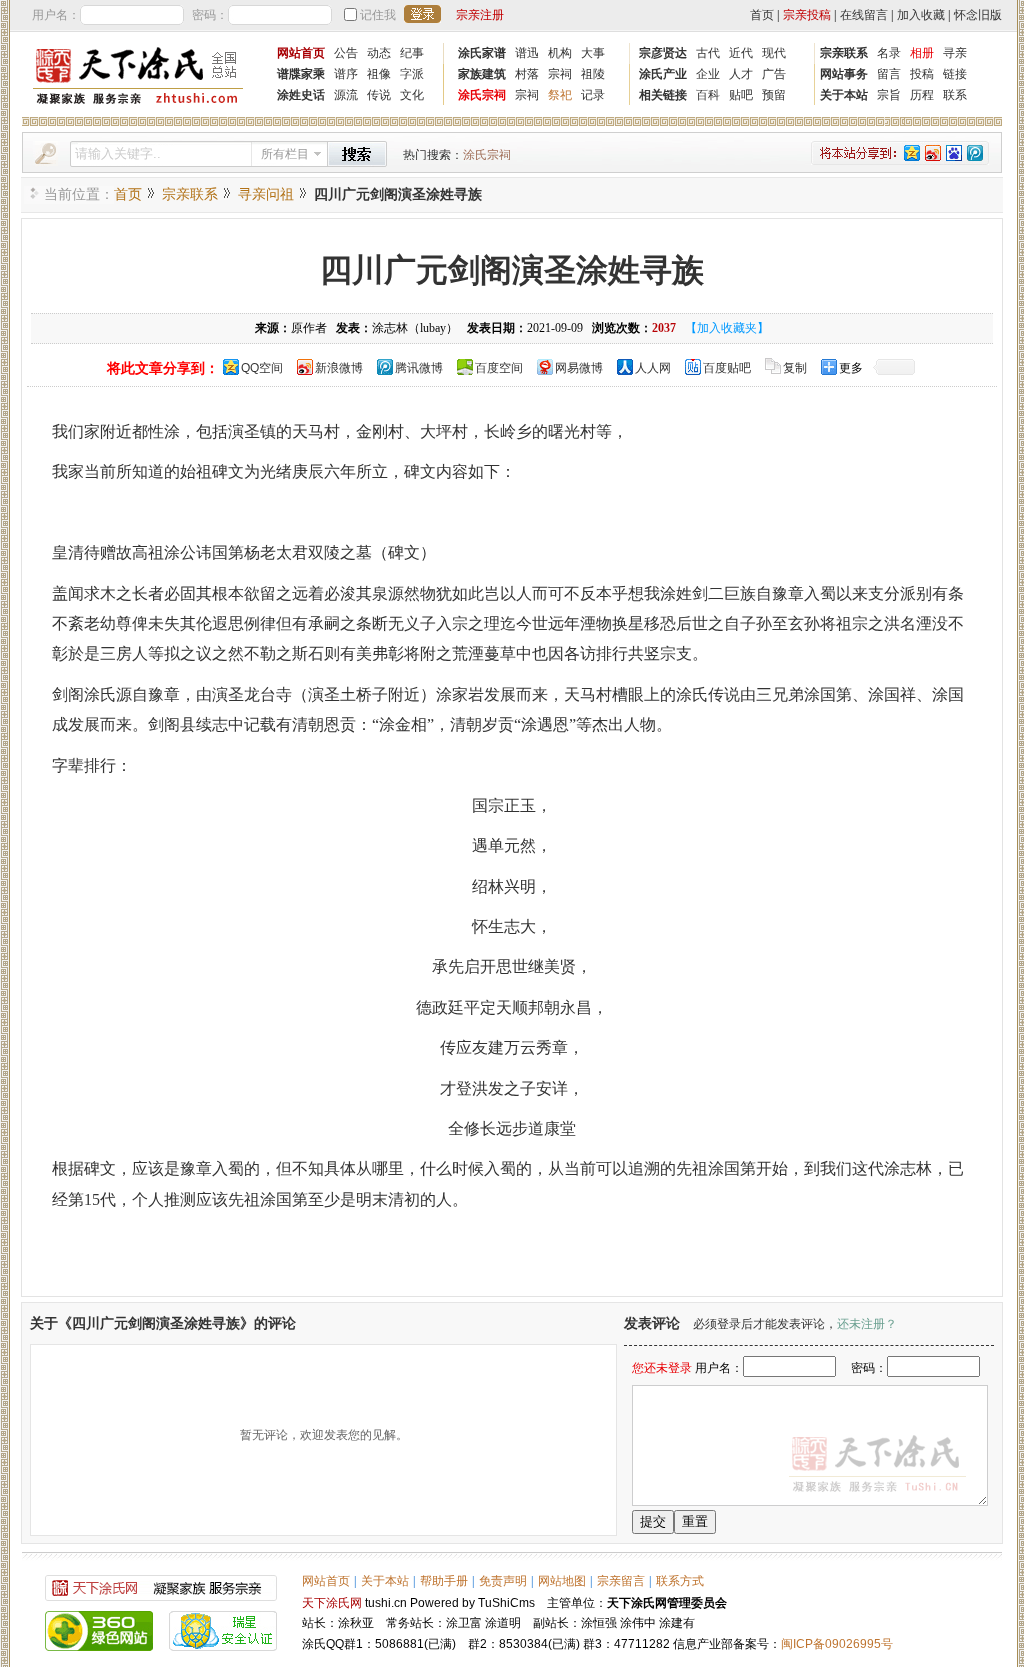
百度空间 (499, 368)
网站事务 (844, 74)
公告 (346, 53)
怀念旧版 (978, 15)
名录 (889, 53)
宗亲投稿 (807, 15)
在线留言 (864, 15)
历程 (922, 95)
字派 (412, 74)
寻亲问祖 (266, 194)
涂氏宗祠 (482, 95)
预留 (774, 95)
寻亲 (955, 53)
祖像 (379, 74)
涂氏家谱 (482, 53)
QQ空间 (262, 368)
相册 (922, 53)
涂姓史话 (301, 95)
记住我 (378, 15)
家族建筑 (482, 74)
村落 (527, 74)
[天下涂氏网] (137, 106)
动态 (379, 53)
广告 (774, 74)
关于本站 (844, 95)
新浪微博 (339, 368)
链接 (955, 74)
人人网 (653, 368)
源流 (346, 95)
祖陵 (593, 74)
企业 (708, 74)
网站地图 (562, 1581)
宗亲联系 (844, 53)
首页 (762, 15)
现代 (774, 53)
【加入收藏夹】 (727, 328)
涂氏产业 (663, 74)
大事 (593, 53)
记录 (593, 95)
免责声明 (503, 1581)
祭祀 (560, 95)
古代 (708, 53)
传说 (379, 95)
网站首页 (301, 53)
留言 (889, 74)
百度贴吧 (727, 368)
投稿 (922, 74)
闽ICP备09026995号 (837, 1644)
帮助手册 (444, 1581)
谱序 (346, 74)
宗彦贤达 (663, 53)
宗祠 (560, 74)
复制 (795, 368)
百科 (708, 95)
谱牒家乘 (301, 74)
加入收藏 (921, 15)
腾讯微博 (419, 368)
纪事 (412, 53)
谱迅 (527, 53)
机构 (560, 53)
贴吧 (741, 95)
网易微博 (579, 368)
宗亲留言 (621, 1581)
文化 (412, 95)
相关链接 (663, 95)
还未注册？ (867, 1324)
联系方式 (680, 1581)
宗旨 (889, 95)
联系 (955, 95)
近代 (741, 53)
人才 (741, 74)
